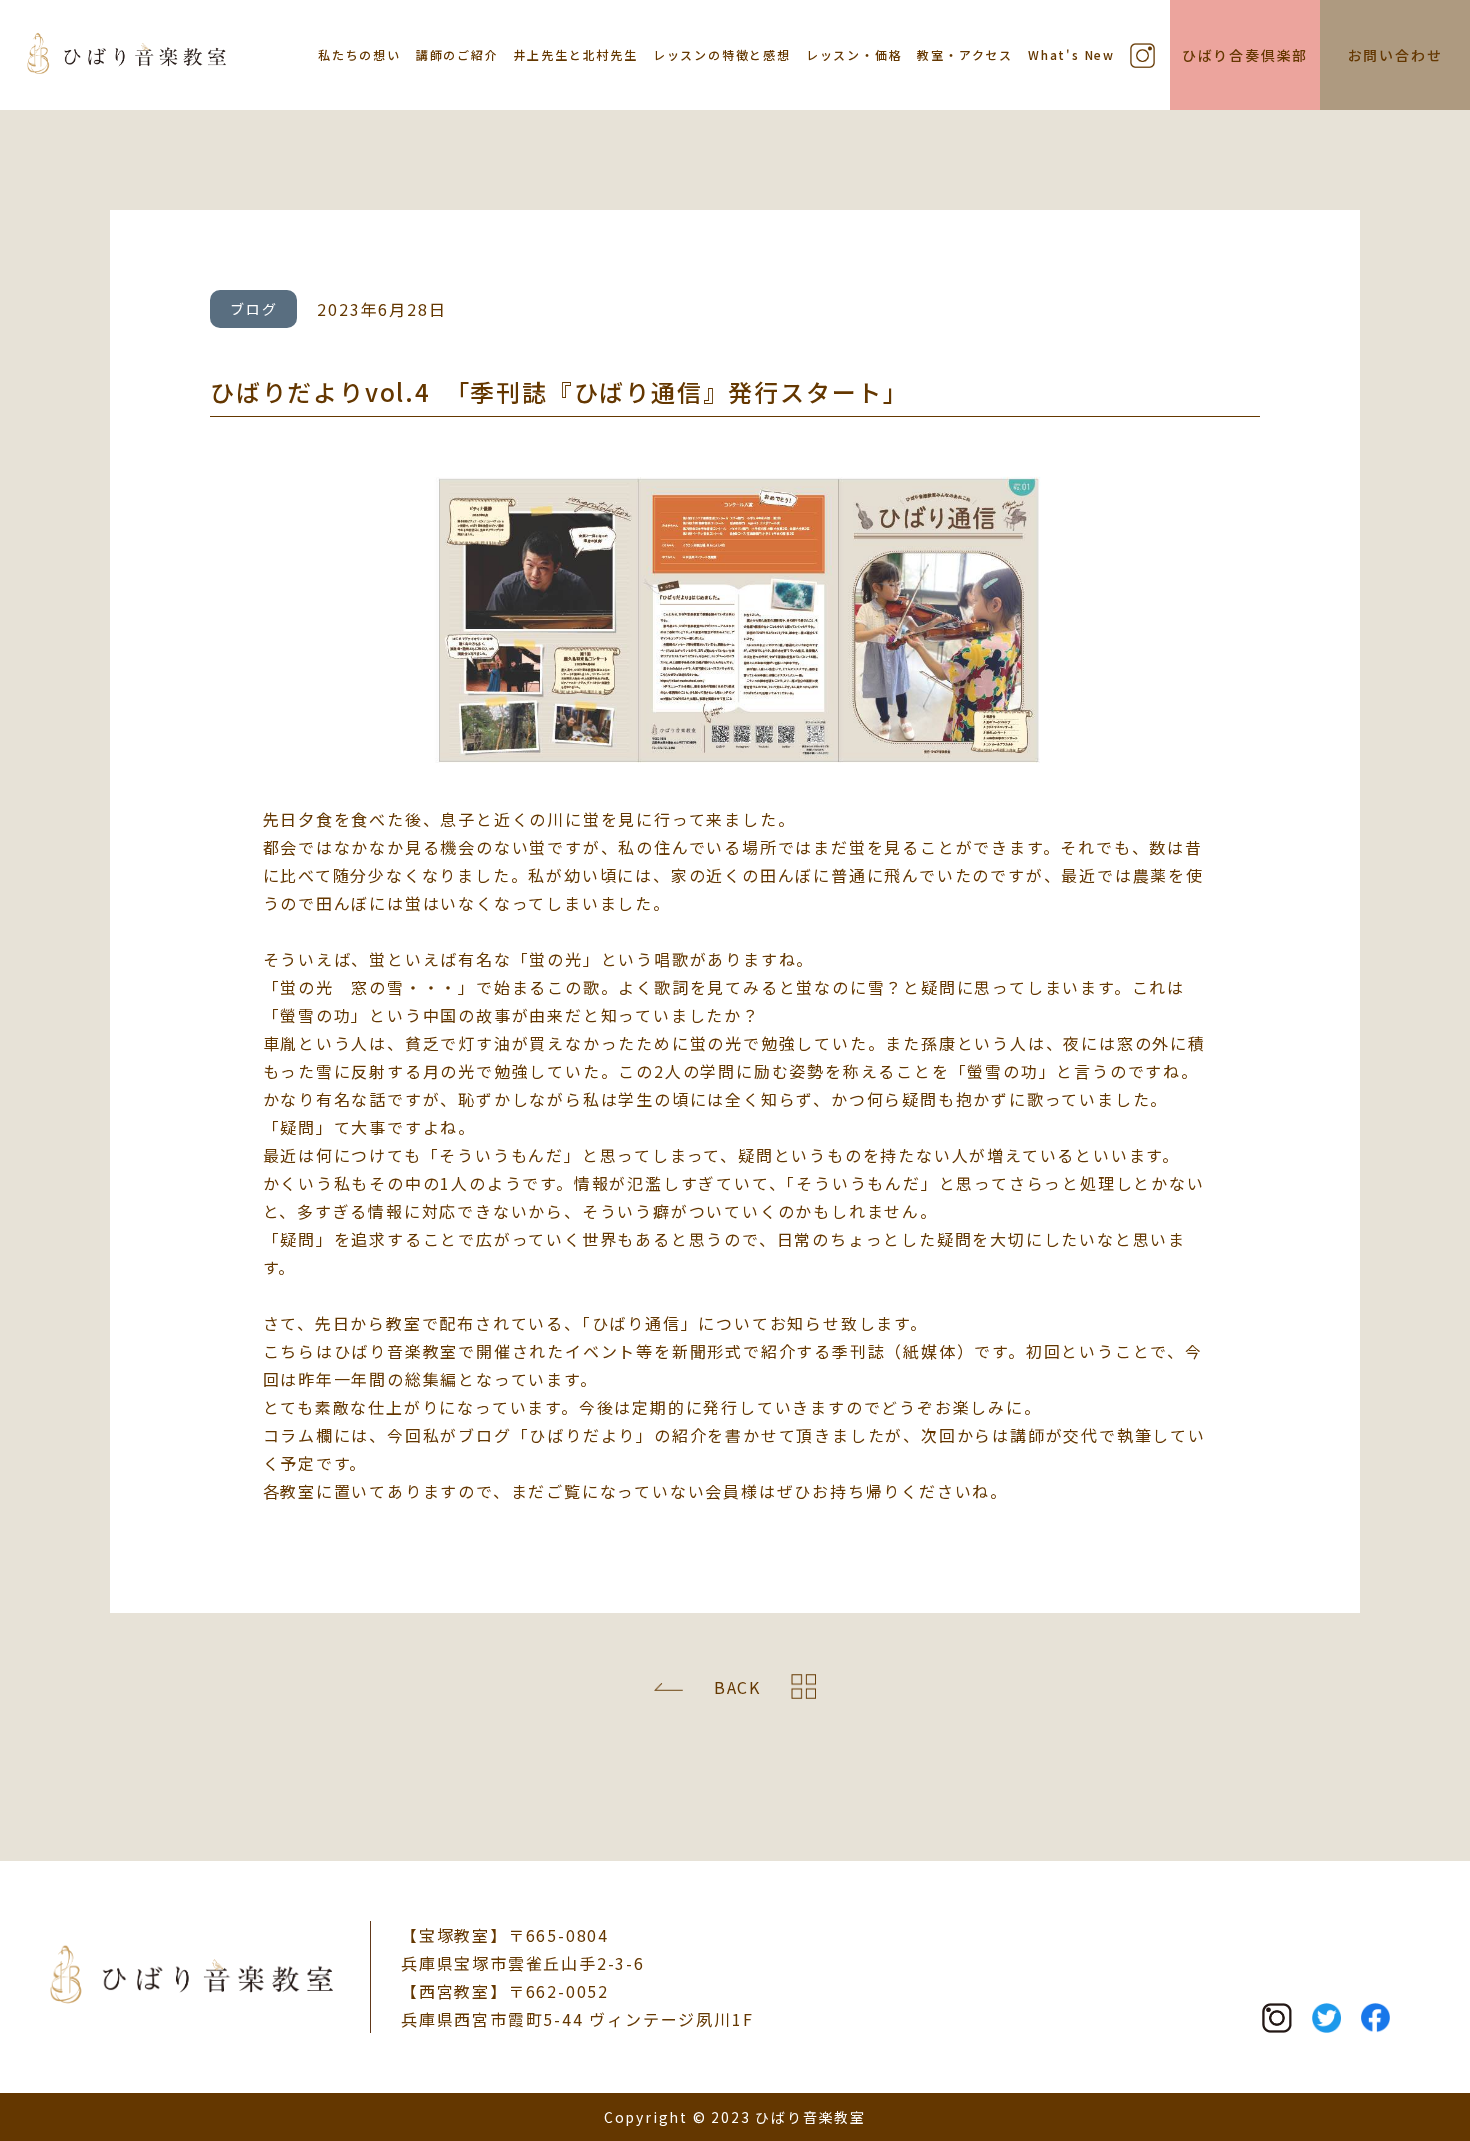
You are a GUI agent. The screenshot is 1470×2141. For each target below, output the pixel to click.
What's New (1071, 54)
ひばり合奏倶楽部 (1245, 55)
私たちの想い (359, 54)
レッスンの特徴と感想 (722, 54)
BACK (737, 1687)
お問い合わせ (1395, 55)
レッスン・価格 (854, 54)
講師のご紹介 (457, 54)
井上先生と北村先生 (576, 54)
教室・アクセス (965, 54)
